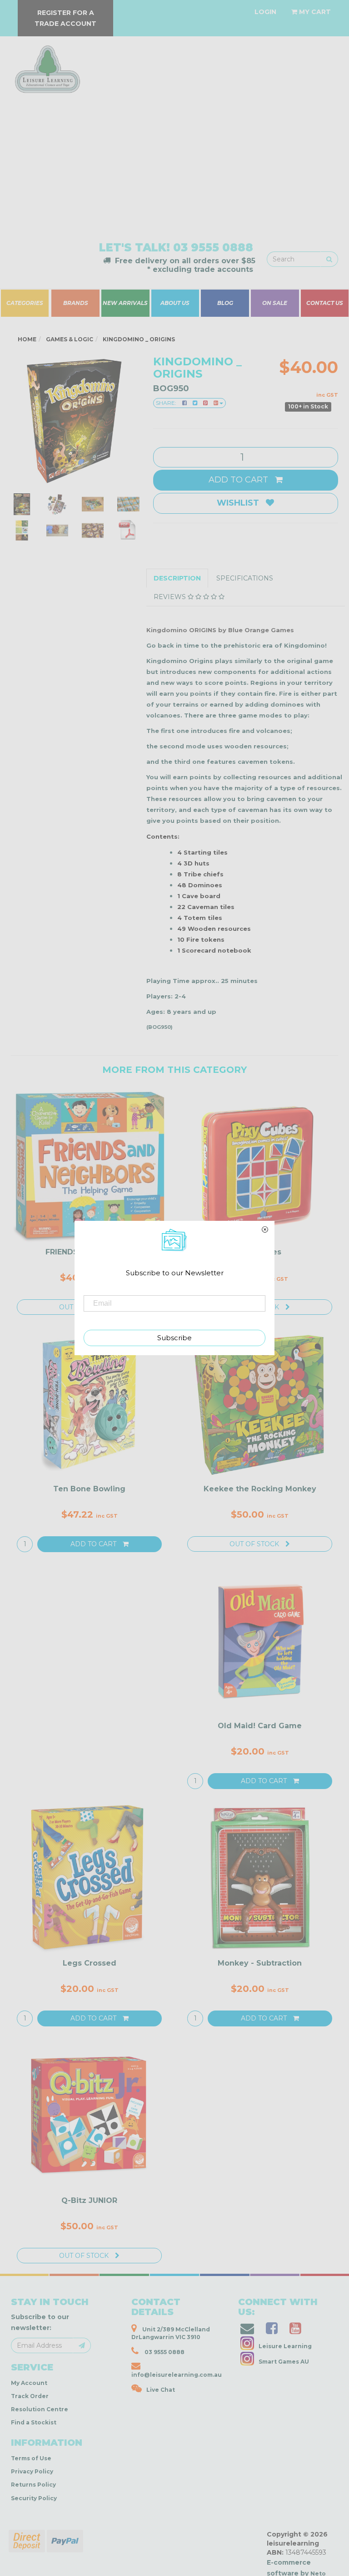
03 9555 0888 (213, 248)
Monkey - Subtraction (260, 1963)
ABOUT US (175, 303)
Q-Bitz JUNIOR (89, 2200)
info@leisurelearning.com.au (177, 2375)
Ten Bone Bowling (89, 1489)
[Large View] (22, 504)
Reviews (171, 597)
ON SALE (275, 303)
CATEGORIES (25, 303)
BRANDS (76, 303)
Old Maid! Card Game (260, 1726)
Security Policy (34, 2498)
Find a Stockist (34, 2422)
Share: (167, 403)
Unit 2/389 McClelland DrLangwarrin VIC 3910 (171, 2333)
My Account (29, 2383)
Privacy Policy (32, 2471)
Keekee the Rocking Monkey (260, 1489)
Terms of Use (31, 2458)
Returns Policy (33, 2485)
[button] (210, 2566)
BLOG (225, 303)
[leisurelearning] (47, 65)
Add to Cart (239, 480)
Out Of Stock (255, 1544)
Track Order (30, 2396)
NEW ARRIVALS (125, 303)
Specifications (245, 578)
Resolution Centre (40, 2409)
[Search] (329, 259)
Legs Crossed (90, 1963)
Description (177, 578)
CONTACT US (325, 303)
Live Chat (161, 2390)
